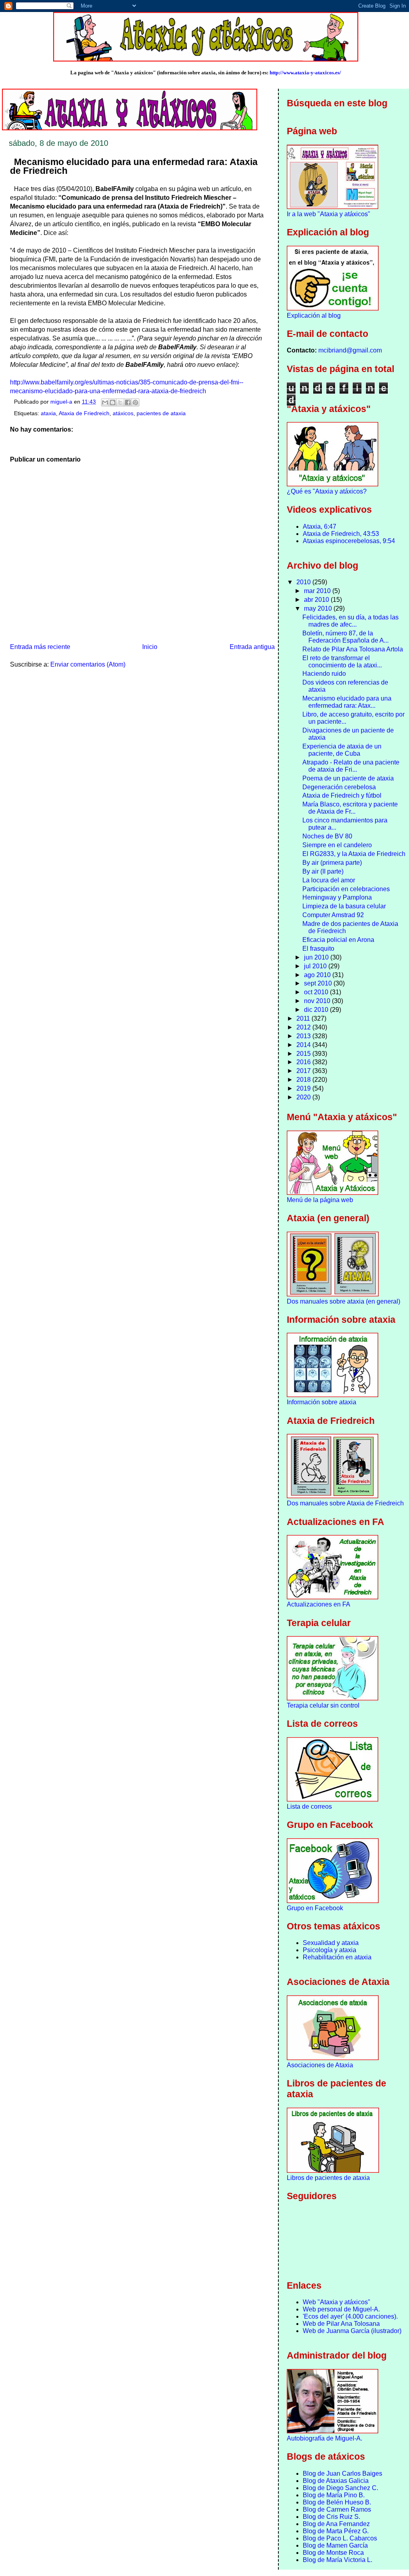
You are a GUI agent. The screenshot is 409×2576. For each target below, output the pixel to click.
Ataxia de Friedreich (84, 413)
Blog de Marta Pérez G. (336, 2531)
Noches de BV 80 (327, 836)
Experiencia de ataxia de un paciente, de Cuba (342, 750)
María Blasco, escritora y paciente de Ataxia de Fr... (350, 808)
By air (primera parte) (332, 863)
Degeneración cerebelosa (339, 787)
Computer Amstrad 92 (333, 915)
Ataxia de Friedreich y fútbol (342, 795)
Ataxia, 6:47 (320, 527)
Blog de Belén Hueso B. (337, 2502)
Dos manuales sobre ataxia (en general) (343, 1301)
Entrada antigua (252, 647)
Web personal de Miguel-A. (341, 2309)
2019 (304, 1088)
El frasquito (318, 949)
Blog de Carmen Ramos (337, 2509)
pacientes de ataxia (161, 413)
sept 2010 (319, 983)
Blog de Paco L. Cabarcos (340, 2538)
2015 (304, 1054)
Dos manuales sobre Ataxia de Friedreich (345, 1503)
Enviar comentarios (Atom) (88, 664)
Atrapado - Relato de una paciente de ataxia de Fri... (351, 766)
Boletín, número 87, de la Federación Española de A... (345, 637)
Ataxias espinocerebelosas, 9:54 (349, 541)
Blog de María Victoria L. (338, 2560)
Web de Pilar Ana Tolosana (341, 2324)
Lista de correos (309, 1807)
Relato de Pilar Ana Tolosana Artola (353, 649)
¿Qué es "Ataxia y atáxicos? (327, 491)
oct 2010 (317, 992)
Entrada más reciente (40, 647)
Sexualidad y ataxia (331, 1943)
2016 (304, 1062)
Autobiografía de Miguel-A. (325, 2438)
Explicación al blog (314, 316)
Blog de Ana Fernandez (336, 2524)
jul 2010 (316, 966)
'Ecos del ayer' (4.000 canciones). (350, 2316)
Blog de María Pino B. (334, 2495)
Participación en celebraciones (346, 889)
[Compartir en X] (120, 402)
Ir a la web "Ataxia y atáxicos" (329, 214)
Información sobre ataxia (322, 1402)
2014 (304, 1045)
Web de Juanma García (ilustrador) (352, 2331)
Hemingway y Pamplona (337, 897)
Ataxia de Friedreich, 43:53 (341, 534)
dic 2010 (317, 1010)
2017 (304, 1071)
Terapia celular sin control (323, 1705)
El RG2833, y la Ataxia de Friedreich (354, 854)
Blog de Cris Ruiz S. (332, 2517)
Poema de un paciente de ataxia (348, 778)
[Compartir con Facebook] (128, 402)
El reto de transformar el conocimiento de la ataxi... (342, 662)
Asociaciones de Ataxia (320, 2065)
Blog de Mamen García (335, 2545)
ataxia (48, 413)
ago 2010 (318, 975)
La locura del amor (329, 880)
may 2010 (319, 608)
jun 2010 (317, 957)
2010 (304, 582)
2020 (304, 1097)
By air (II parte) (323, 871)
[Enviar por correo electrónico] (105, 402)
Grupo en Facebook (315, 1908)
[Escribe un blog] (113, 402)
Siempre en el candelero (337, 845)
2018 (304, 1080)
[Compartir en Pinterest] (135, 402)
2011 (304, 1018)
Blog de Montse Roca (333, 2553)
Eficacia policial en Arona (338, 940)
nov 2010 (318, 1001)
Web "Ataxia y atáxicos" (337, 2302)
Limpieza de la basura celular (344, 906)
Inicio (150, 647)
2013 (304, 1036)
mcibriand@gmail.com (350, 350)
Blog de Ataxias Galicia (336, 2481)
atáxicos (123, 413)
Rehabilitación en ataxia (337, 1957)
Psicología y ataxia (330, 1950)
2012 (304, 1027)
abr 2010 (317, 600)
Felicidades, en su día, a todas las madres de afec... (350, 621)
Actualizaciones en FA (319, 1604)
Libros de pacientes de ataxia (328, 2178)
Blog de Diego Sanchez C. (341, 2488)
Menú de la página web (320, 1200)
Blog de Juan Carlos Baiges (342, 2473)
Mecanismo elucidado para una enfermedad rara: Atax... (347, 702)
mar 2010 (318, 591)
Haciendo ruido (324, 674)
